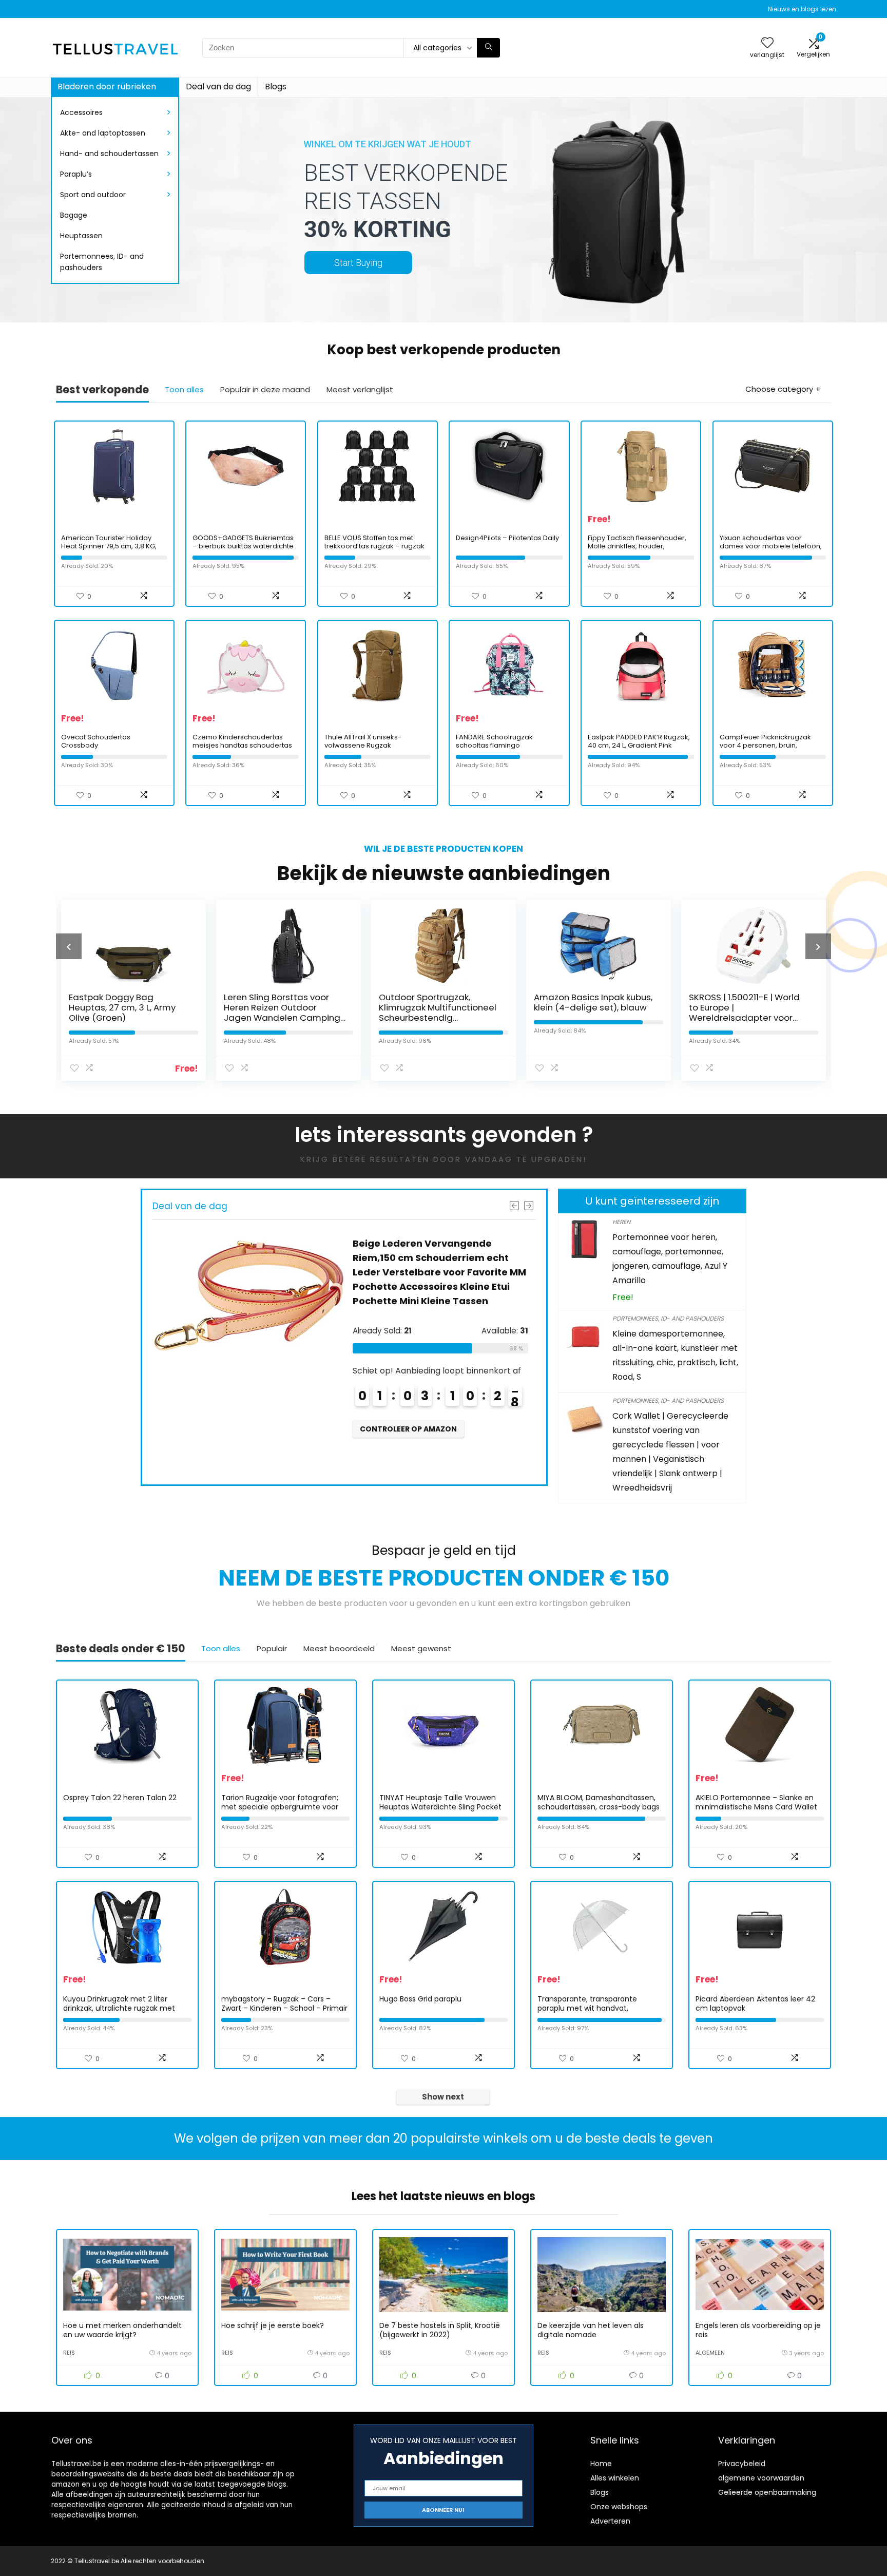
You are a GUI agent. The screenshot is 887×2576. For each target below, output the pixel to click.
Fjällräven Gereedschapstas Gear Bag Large (750, 1002)
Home (601, 2464)
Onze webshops (619, 2507)
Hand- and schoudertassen (109, 154)
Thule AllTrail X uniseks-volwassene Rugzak (363, 741)
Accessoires (81, 112)
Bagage (74, 215)
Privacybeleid (742, 2464)
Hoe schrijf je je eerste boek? (273, 2325)
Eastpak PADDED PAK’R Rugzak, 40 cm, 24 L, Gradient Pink (639, 741)
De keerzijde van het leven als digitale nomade (591, 2330)
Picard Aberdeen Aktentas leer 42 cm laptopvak (755, 2003)
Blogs (276, 87)
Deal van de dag (218, 87)
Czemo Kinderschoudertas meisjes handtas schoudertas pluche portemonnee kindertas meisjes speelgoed (245, 749)
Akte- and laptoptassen (103, 133)
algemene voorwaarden (761, 2478)
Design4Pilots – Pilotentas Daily (507, 538)
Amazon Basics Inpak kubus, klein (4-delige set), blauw (438, 1002)
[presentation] (69, 946)
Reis (69, 2353)
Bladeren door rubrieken (107, 87)
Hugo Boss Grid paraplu (420, 1999)
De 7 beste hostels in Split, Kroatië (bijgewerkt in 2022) (440, 2330)
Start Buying (358, 263)
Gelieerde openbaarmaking (767, 2492)
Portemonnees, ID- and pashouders (102, 262)
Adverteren (610, 2521)
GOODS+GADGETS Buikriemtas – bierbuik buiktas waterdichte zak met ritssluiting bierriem (243, 546)
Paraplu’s (76, 174)
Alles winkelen (615, 2478)
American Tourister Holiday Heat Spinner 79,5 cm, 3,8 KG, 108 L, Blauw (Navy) (109, 546)
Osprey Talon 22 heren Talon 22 (120, 1798)
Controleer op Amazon (409, 1458)
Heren (621, 1222)
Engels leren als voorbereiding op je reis (758, 2330)
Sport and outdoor (93, 195)
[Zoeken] (488, 48)
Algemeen (710, 2353)
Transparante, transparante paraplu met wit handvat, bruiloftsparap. (587, 2008)
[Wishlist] (767, 43)
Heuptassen (81, 236)
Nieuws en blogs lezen (802, 9)
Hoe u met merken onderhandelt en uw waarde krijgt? (122, 2330)
